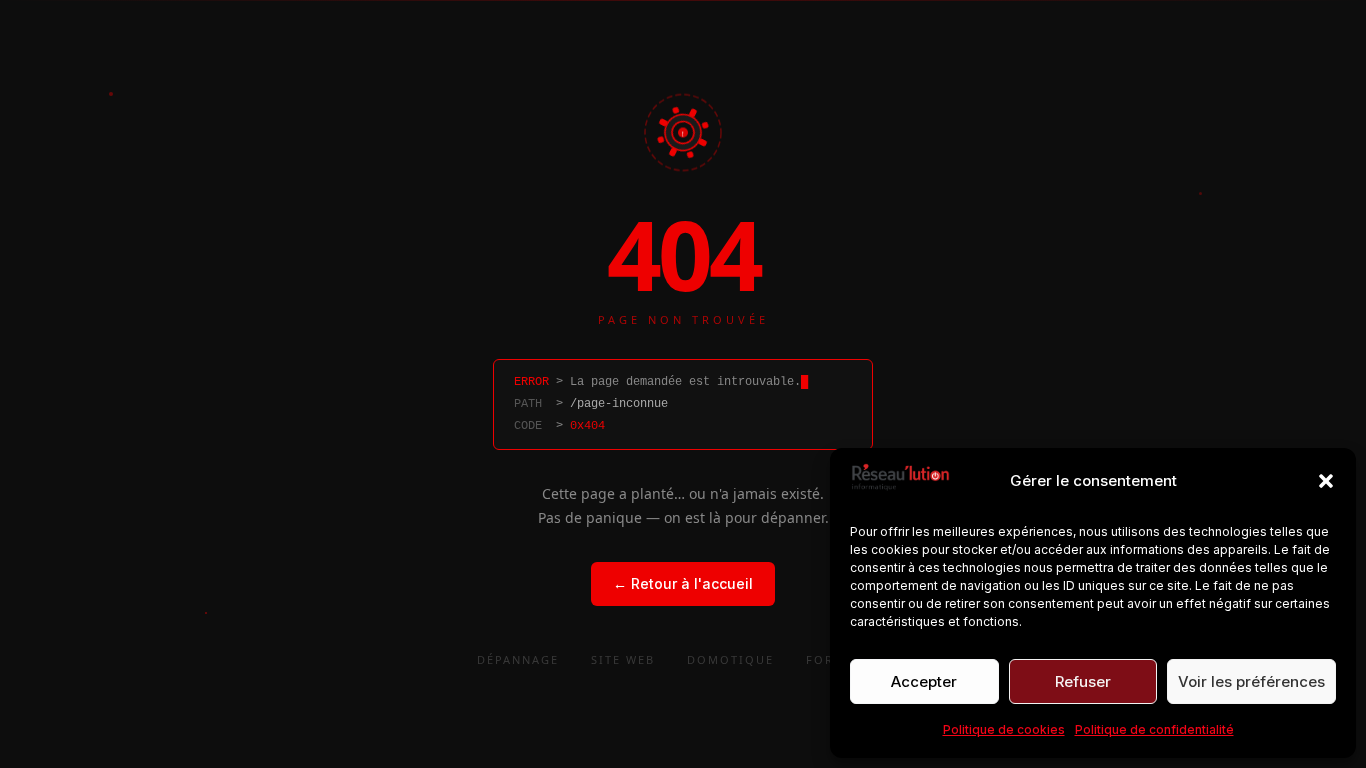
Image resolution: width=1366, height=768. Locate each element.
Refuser (1083, 681)
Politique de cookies (1004, 729)
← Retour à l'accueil (683, 583)
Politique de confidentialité (1154, 729)
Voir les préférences (1251, 681)
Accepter (924, 681)
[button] (1326, 481)
